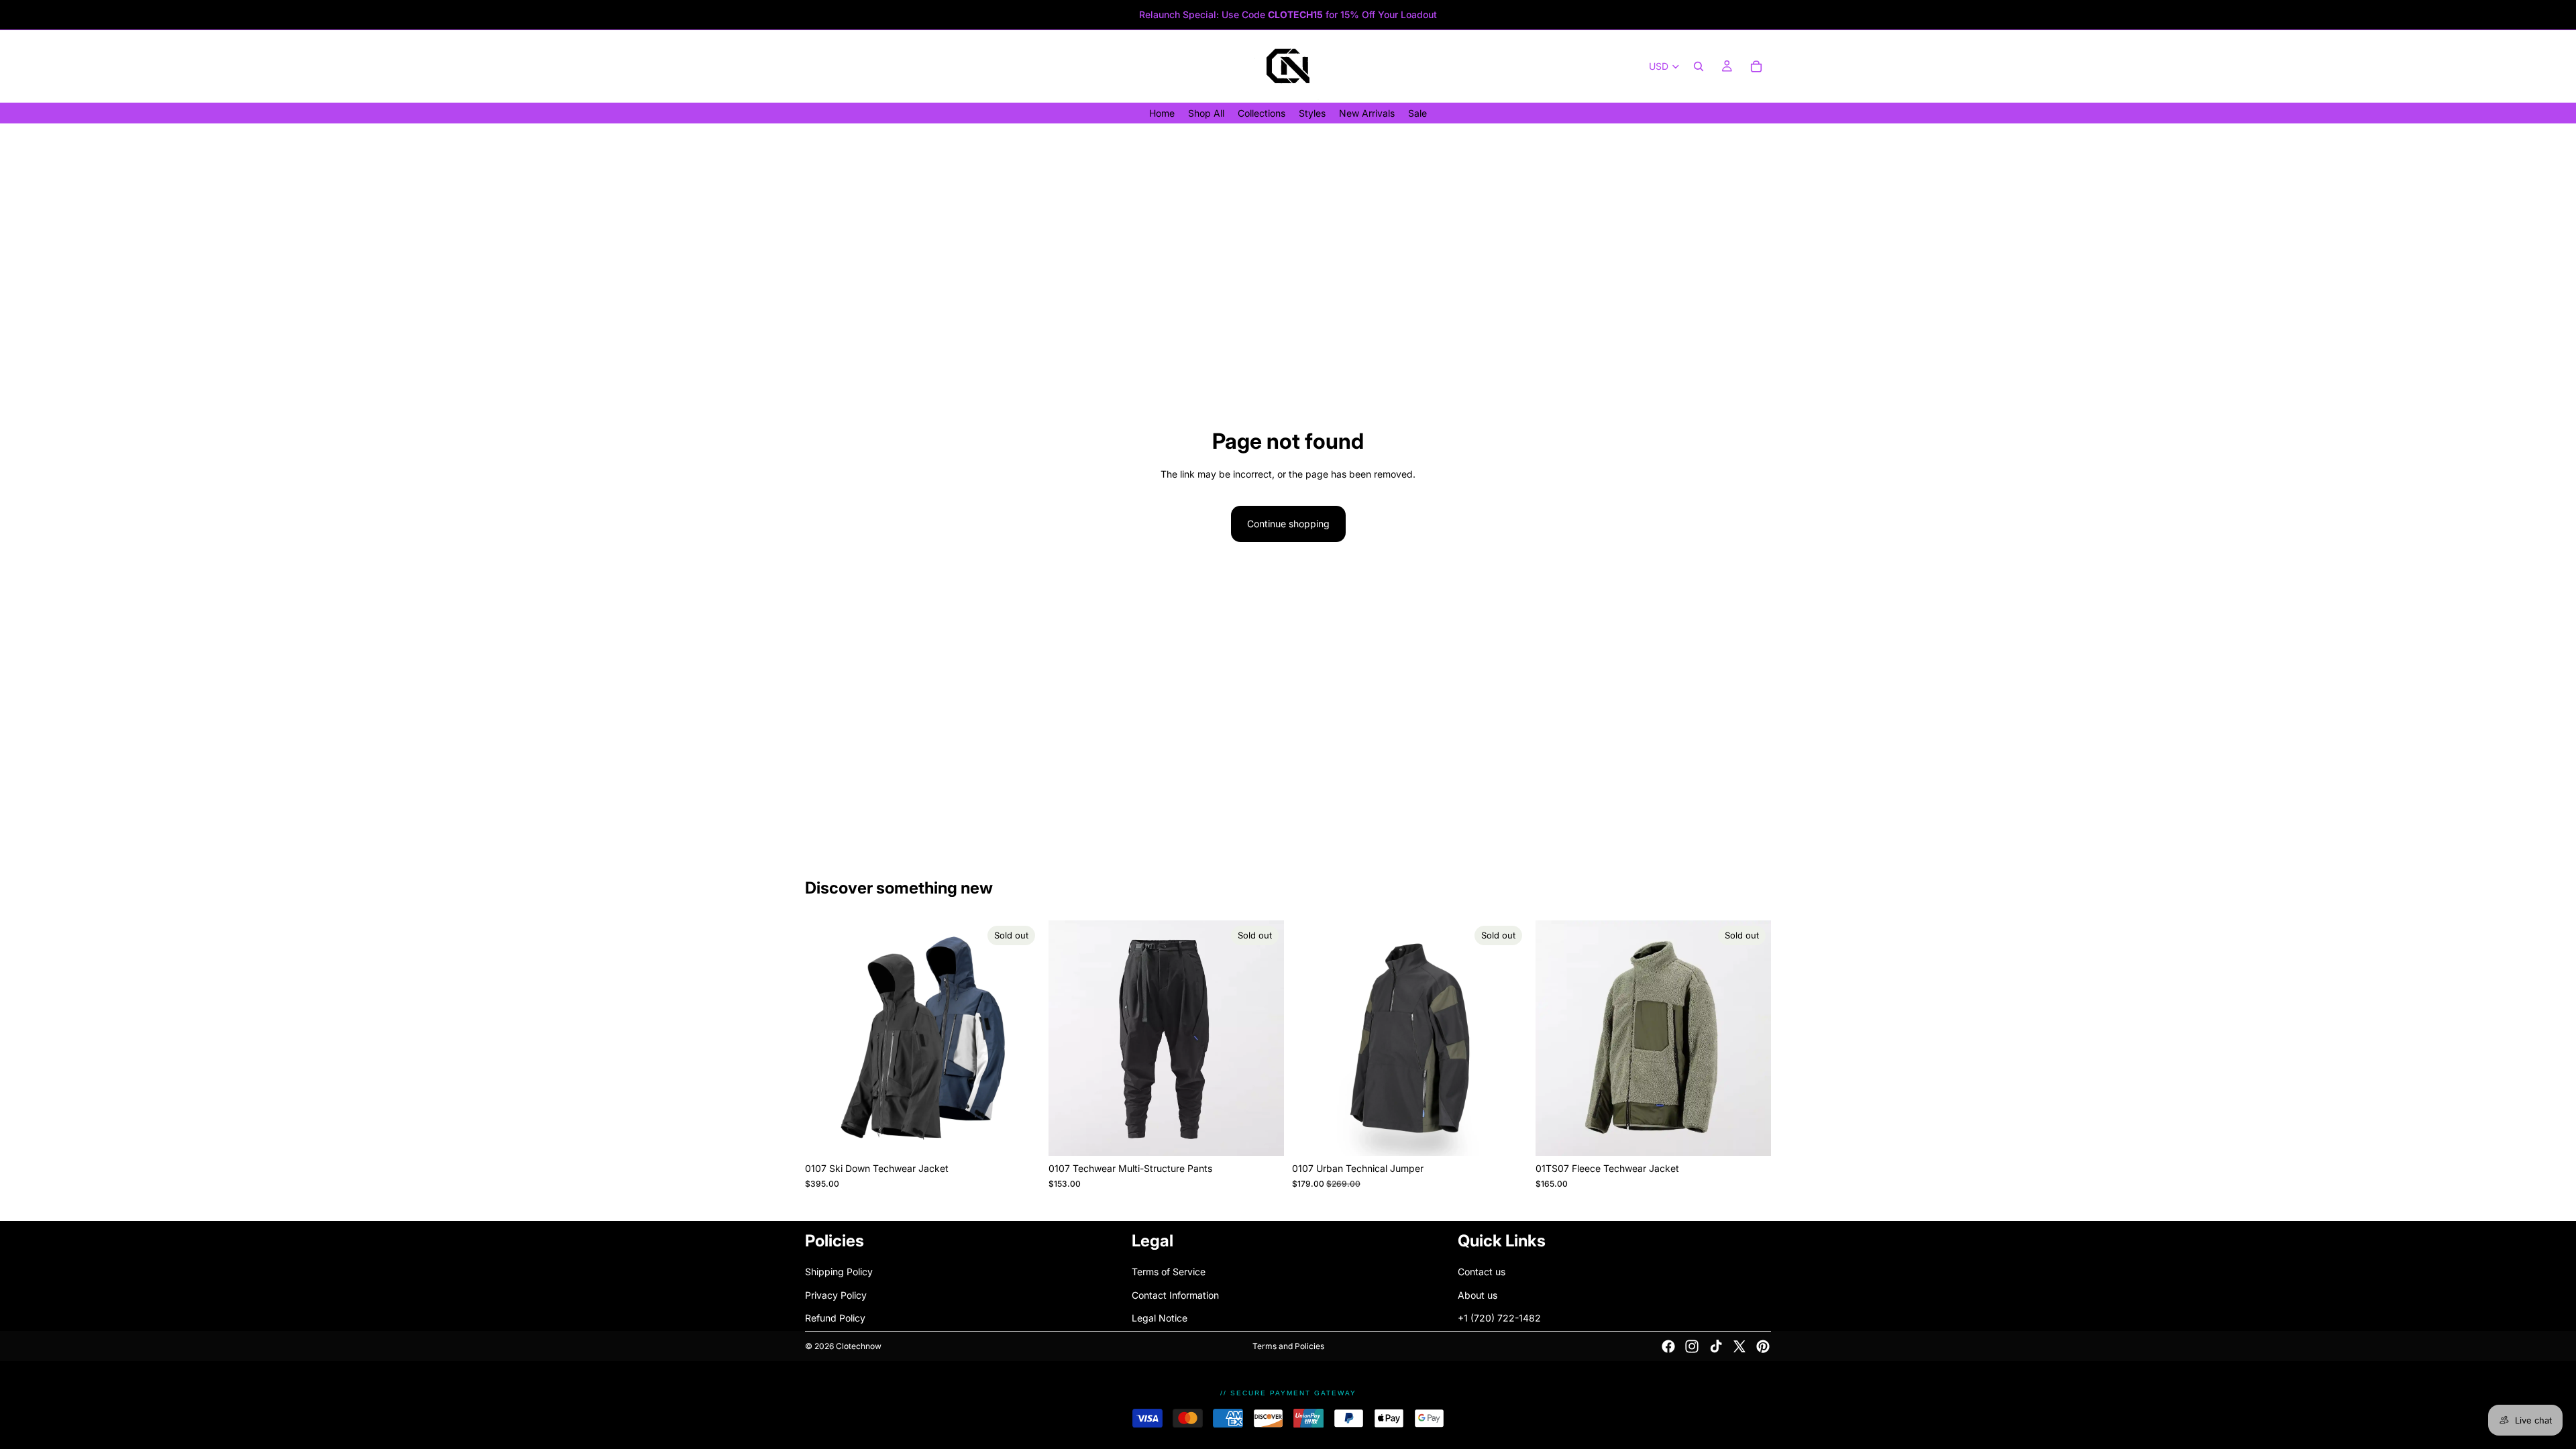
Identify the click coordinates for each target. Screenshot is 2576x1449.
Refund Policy (835, 1318)
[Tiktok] (1716, 1346)
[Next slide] (1020, 1038)
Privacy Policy (836, 1295)
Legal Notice (1160, 1318)
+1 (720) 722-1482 (1499, 1318)
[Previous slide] (825, 1038)
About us (1478, 1295)
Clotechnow (859, 1346)
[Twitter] (1739, 1346)
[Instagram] (1692, 1346)
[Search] (1699, 66)
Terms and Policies (1288, 1346)
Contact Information (1175, 1295)
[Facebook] (1668, 1346)
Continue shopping (1288, 524)
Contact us (1482, 1272)
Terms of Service (1169, 1272)
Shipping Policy (839, 1272)
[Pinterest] (1763, 1346)
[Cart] (1756, 66)
